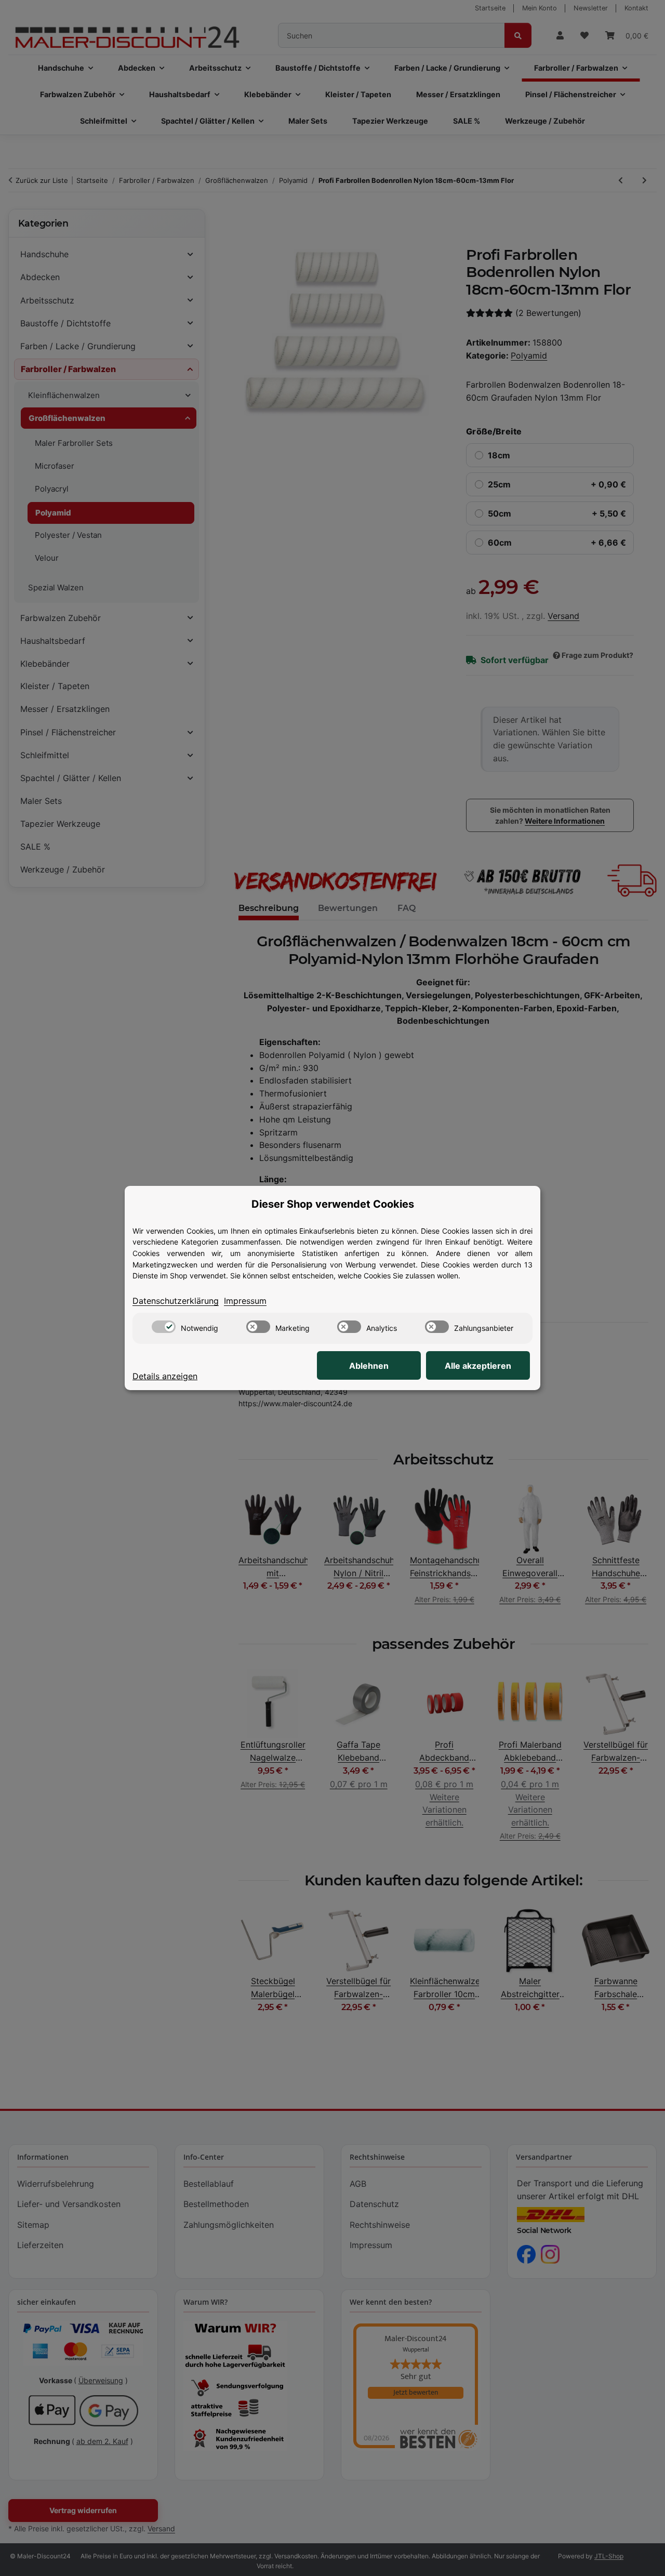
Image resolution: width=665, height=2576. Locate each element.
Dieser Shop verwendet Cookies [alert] (333, 1204)
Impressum (245, 1301)
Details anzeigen (165, 1376)
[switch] (164, 1327)
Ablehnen (369, 1366)
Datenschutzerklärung (176, 1301)
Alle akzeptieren (478, 1366)
